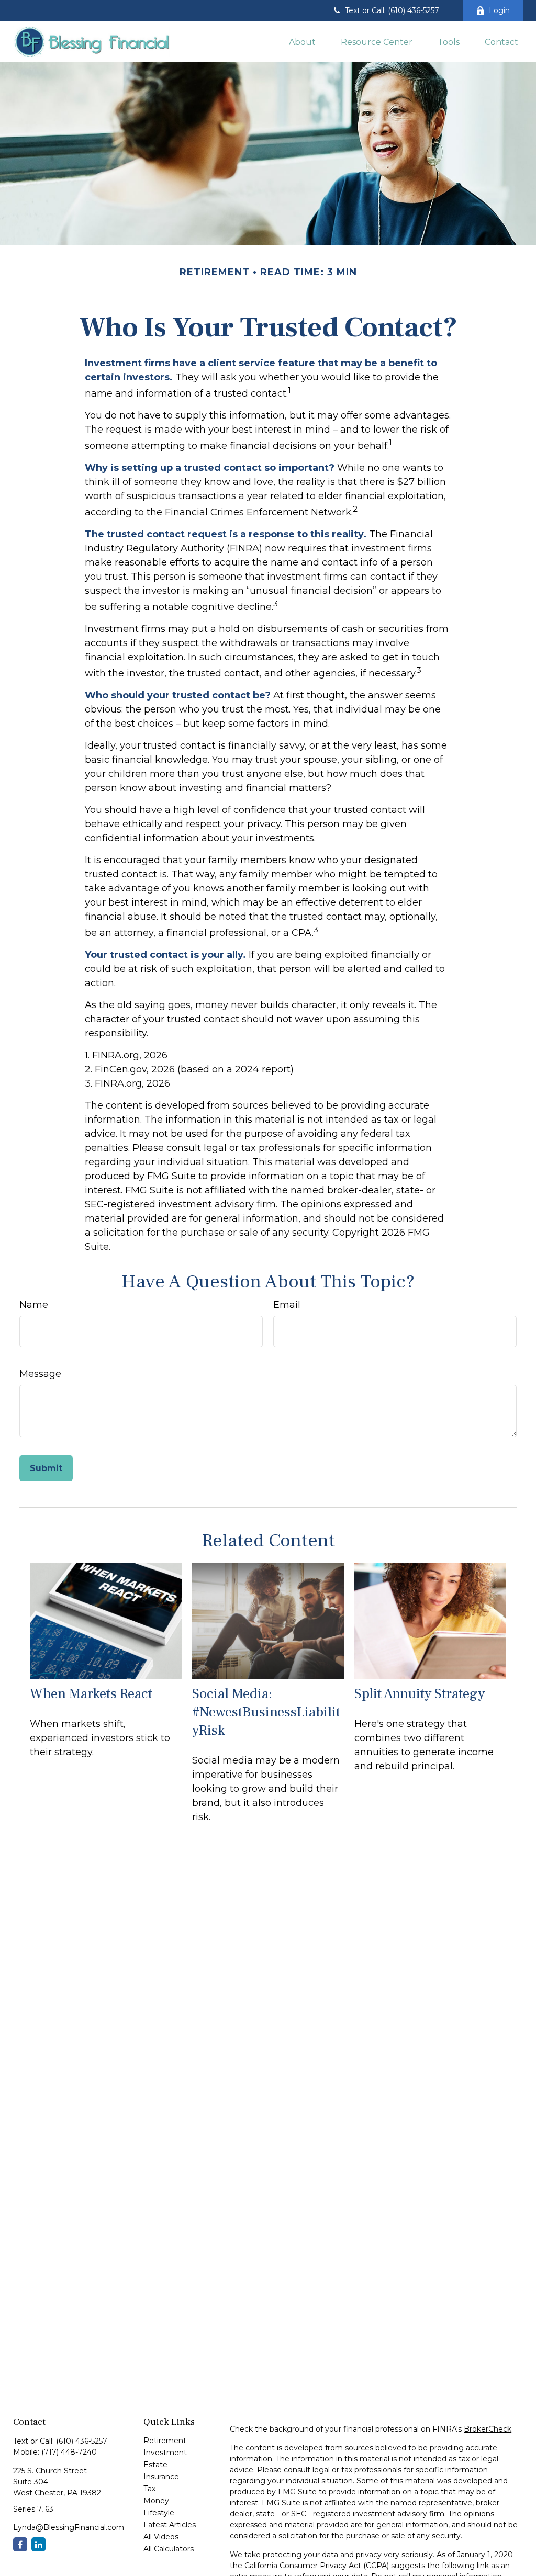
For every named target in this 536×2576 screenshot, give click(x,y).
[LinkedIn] (38, 2544)
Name (34, 1305)
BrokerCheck (488, 2429)
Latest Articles (170, 2525)
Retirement (165, 2441)
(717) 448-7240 (69, 2452)
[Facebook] (20, 2544)
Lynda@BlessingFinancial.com (69, 2527)
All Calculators (169, 2549)
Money (156, 2501)
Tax (149, 2489)
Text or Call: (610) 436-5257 (392, 10)
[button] (302, 41)
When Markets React (91, 1694)
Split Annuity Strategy (420, 1694)
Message (40, 1374)
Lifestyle (159, 2513)
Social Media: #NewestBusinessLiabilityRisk (266, 1712)
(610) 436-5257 (82, 2441)
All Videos (161, 2537)
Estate (155, 2465)
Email (287, 1305)
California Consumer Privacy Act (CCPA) (317, 2566)
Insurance (161, 2477)
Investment (165, 2453)
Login (499, 10)
